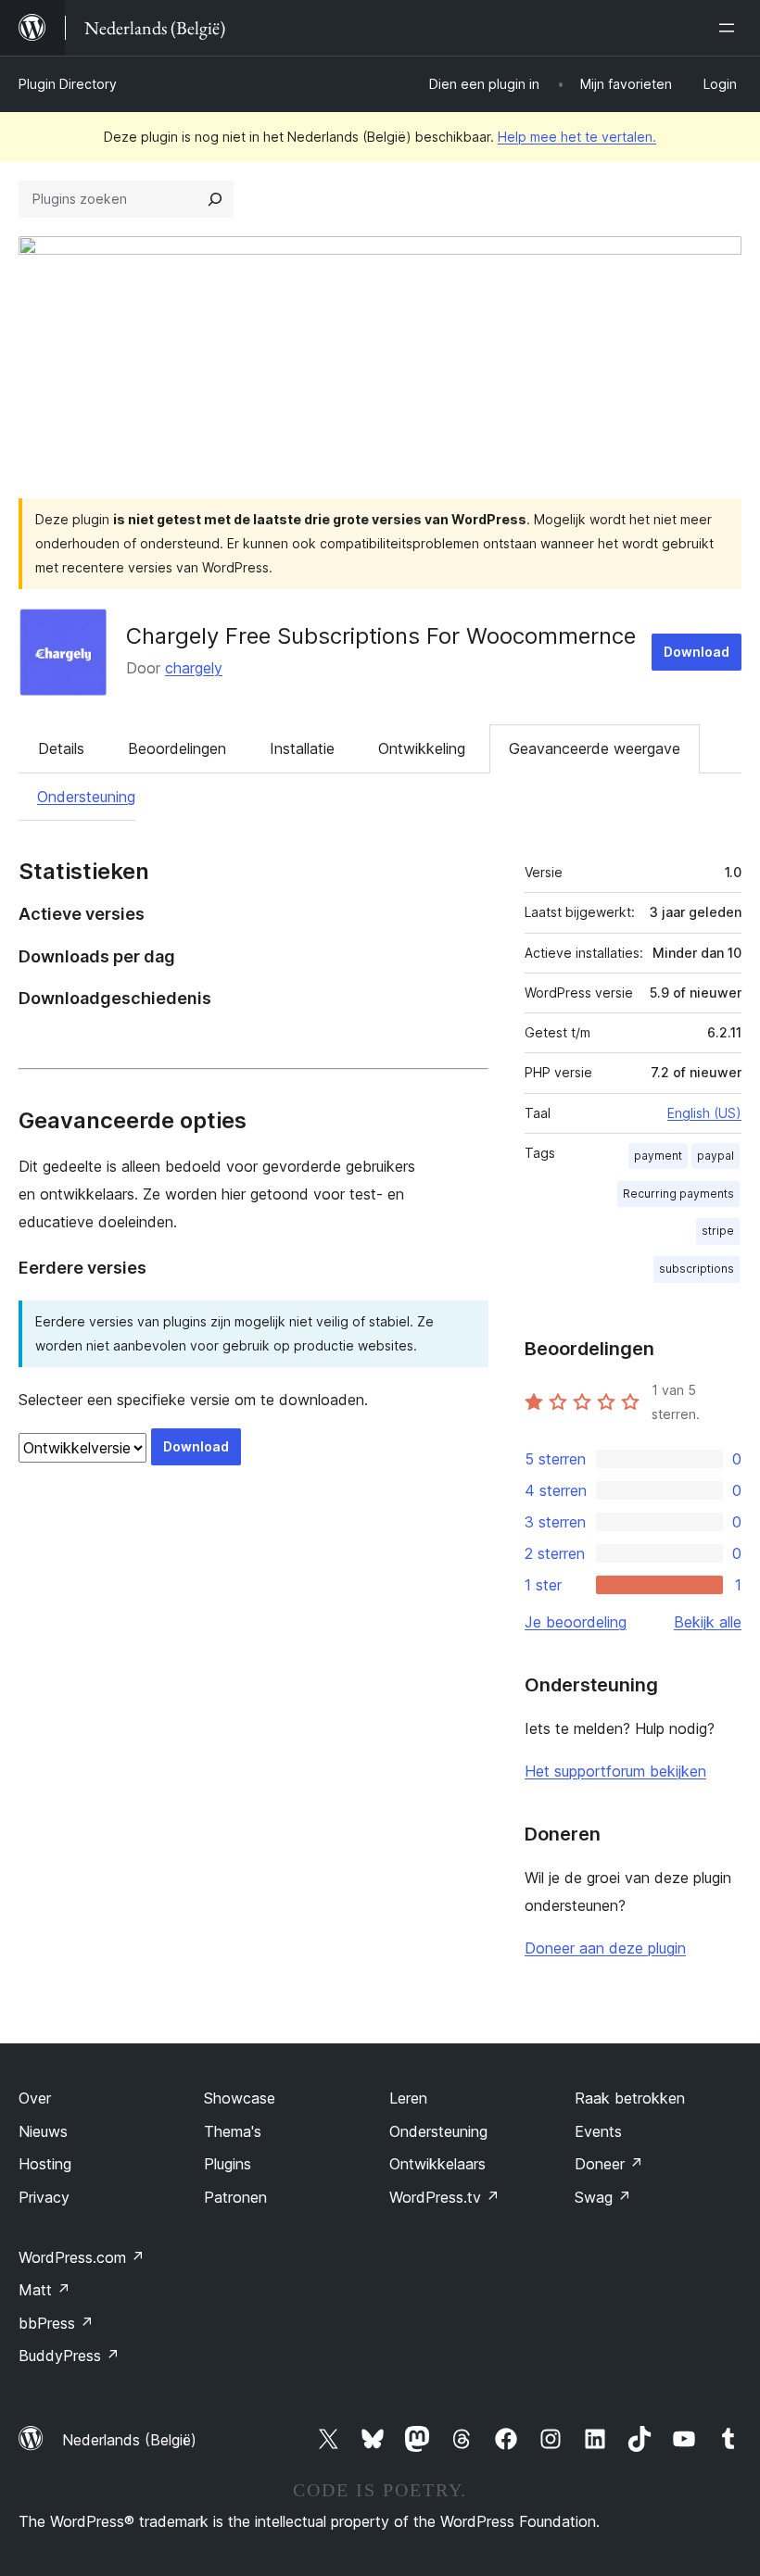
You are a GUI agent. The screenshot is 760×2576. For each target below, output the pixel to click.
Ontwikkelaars (437, 2164)
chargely (194, 668)
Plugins (228, 2164)
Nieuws (43, 2131)
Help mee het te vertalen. (577, 137)
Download (697, 652)
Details (61, 748)
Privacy (44, 2197)
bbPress (56, 2323)
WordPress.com (82, 2257)
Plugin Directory (68, 84)
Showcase (240, 2098)
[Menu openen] (730, 28)
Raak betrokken (630, 2098)
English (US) (704, 1113)
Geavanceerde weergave (595, 748)
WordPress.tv (444, 2197)
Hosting (45, 2164)
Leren (408, 2098)
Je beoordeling (576, 1622)
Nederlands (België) (129, 2440)
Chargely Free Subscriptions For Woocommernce (381, 636)
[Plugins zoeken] (215, 199)
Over (35, 2098)
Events (598, 2131)
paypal (716, 1156)
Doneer (609, 2164)
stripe (718, 1231)
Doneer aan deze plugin (605, 1948)
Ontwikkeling (422, 748)
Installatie (302, 748)
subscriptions (697, 1269)
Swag (603, 2197)
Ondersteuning (86, 797)
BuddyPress (69, 2356)
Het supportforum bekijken (615, 1771)
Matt (44, 2290)
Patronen (235, 2197)
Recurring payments (678, 1194)
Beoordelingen (177, 748)
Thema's (233, 2131)
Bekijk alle (708, 1622)
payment (658, 1156)
